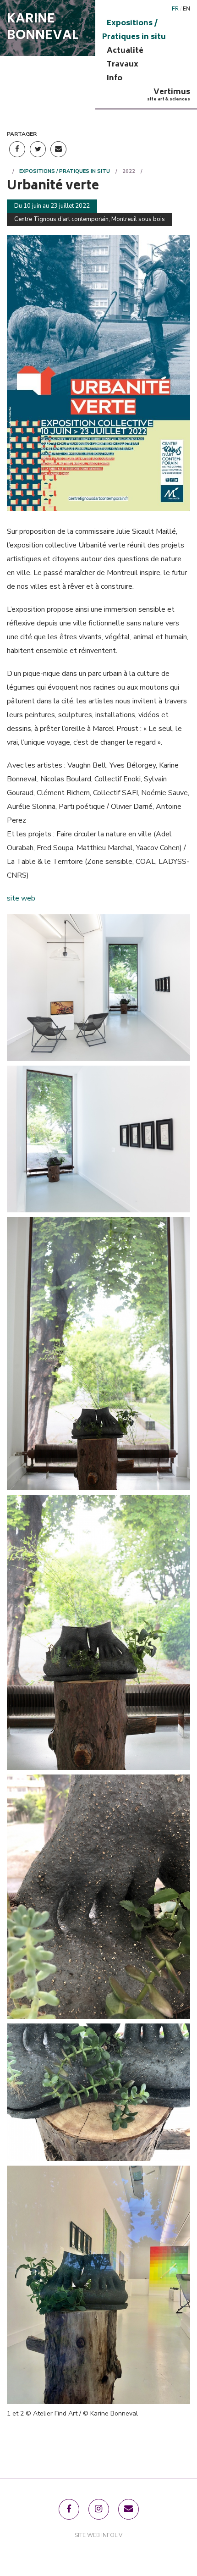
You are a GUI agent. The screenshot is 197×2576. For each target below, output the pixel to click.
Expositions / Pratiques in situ (134, 30)
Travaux (123, 65)
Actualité (125, 51)
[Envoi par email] (58, 149)
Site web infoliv (98, 2535)
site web (21, 898)
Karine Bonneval (43, 28)
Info (115, 78)
